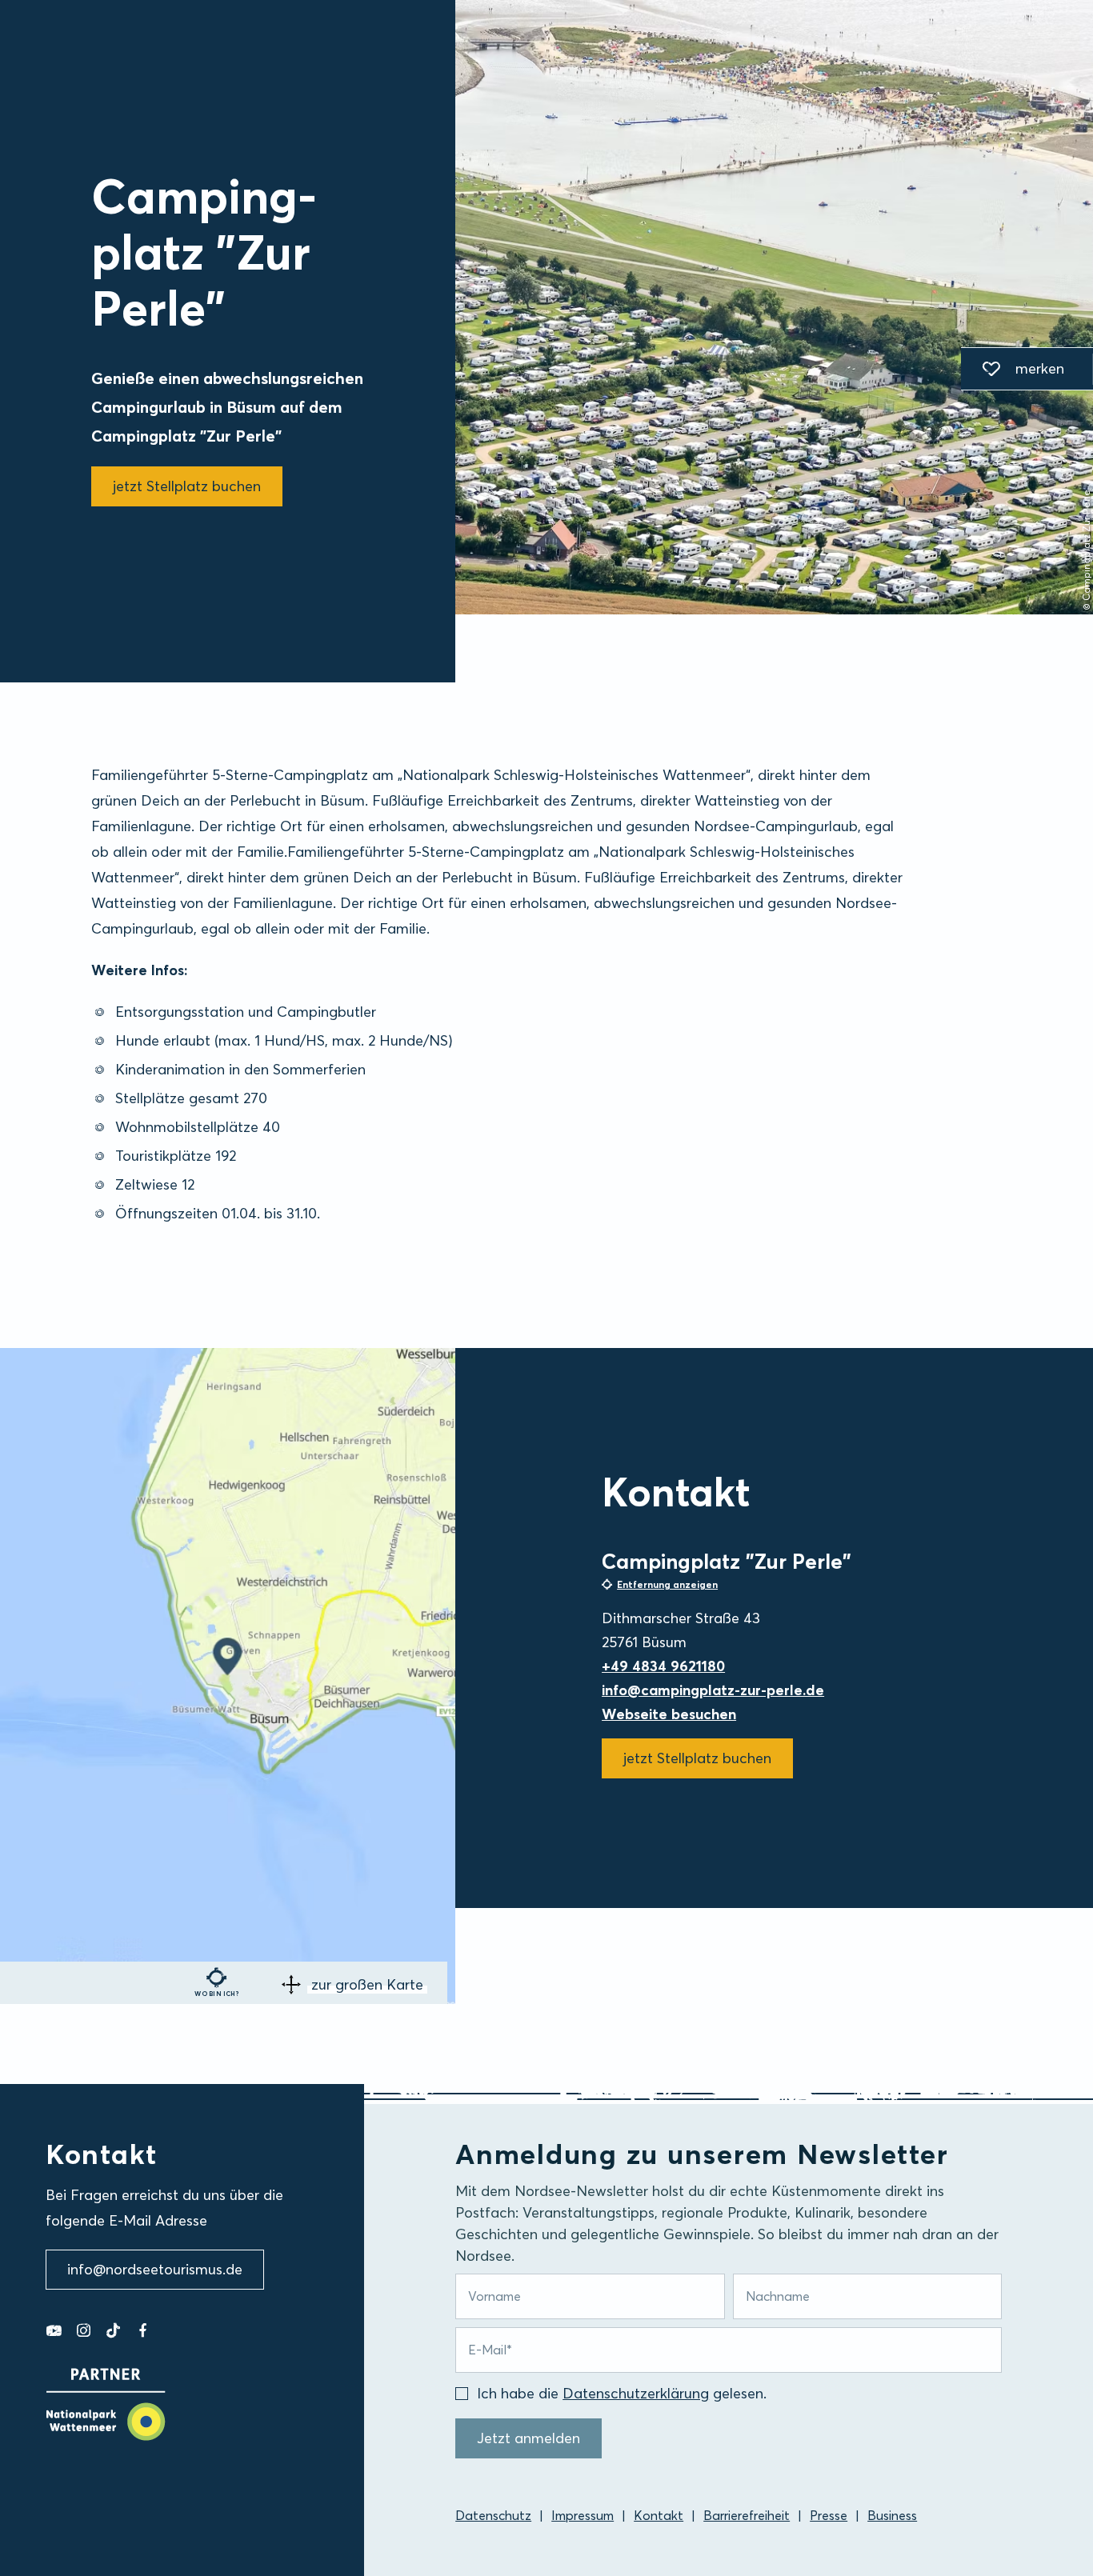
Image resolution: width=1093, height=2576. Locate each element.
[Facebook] (143, 2330)
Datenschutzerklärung (636, 2393)
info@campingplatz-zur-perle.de (713, 1690)
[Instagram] (84, 2330)
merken (1013, 371)
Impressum (583, 2515)
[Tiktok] (113, 2330)
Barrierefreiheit (747, 2515)
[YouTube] (54, 2330)
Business (892, 2515)
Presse (829, 2515)
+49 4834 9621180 (663, 1666)
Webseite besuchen (669, 1714)
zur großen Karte (367, 1984)
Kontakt (659, 2515)
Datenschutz (493, 2515)
